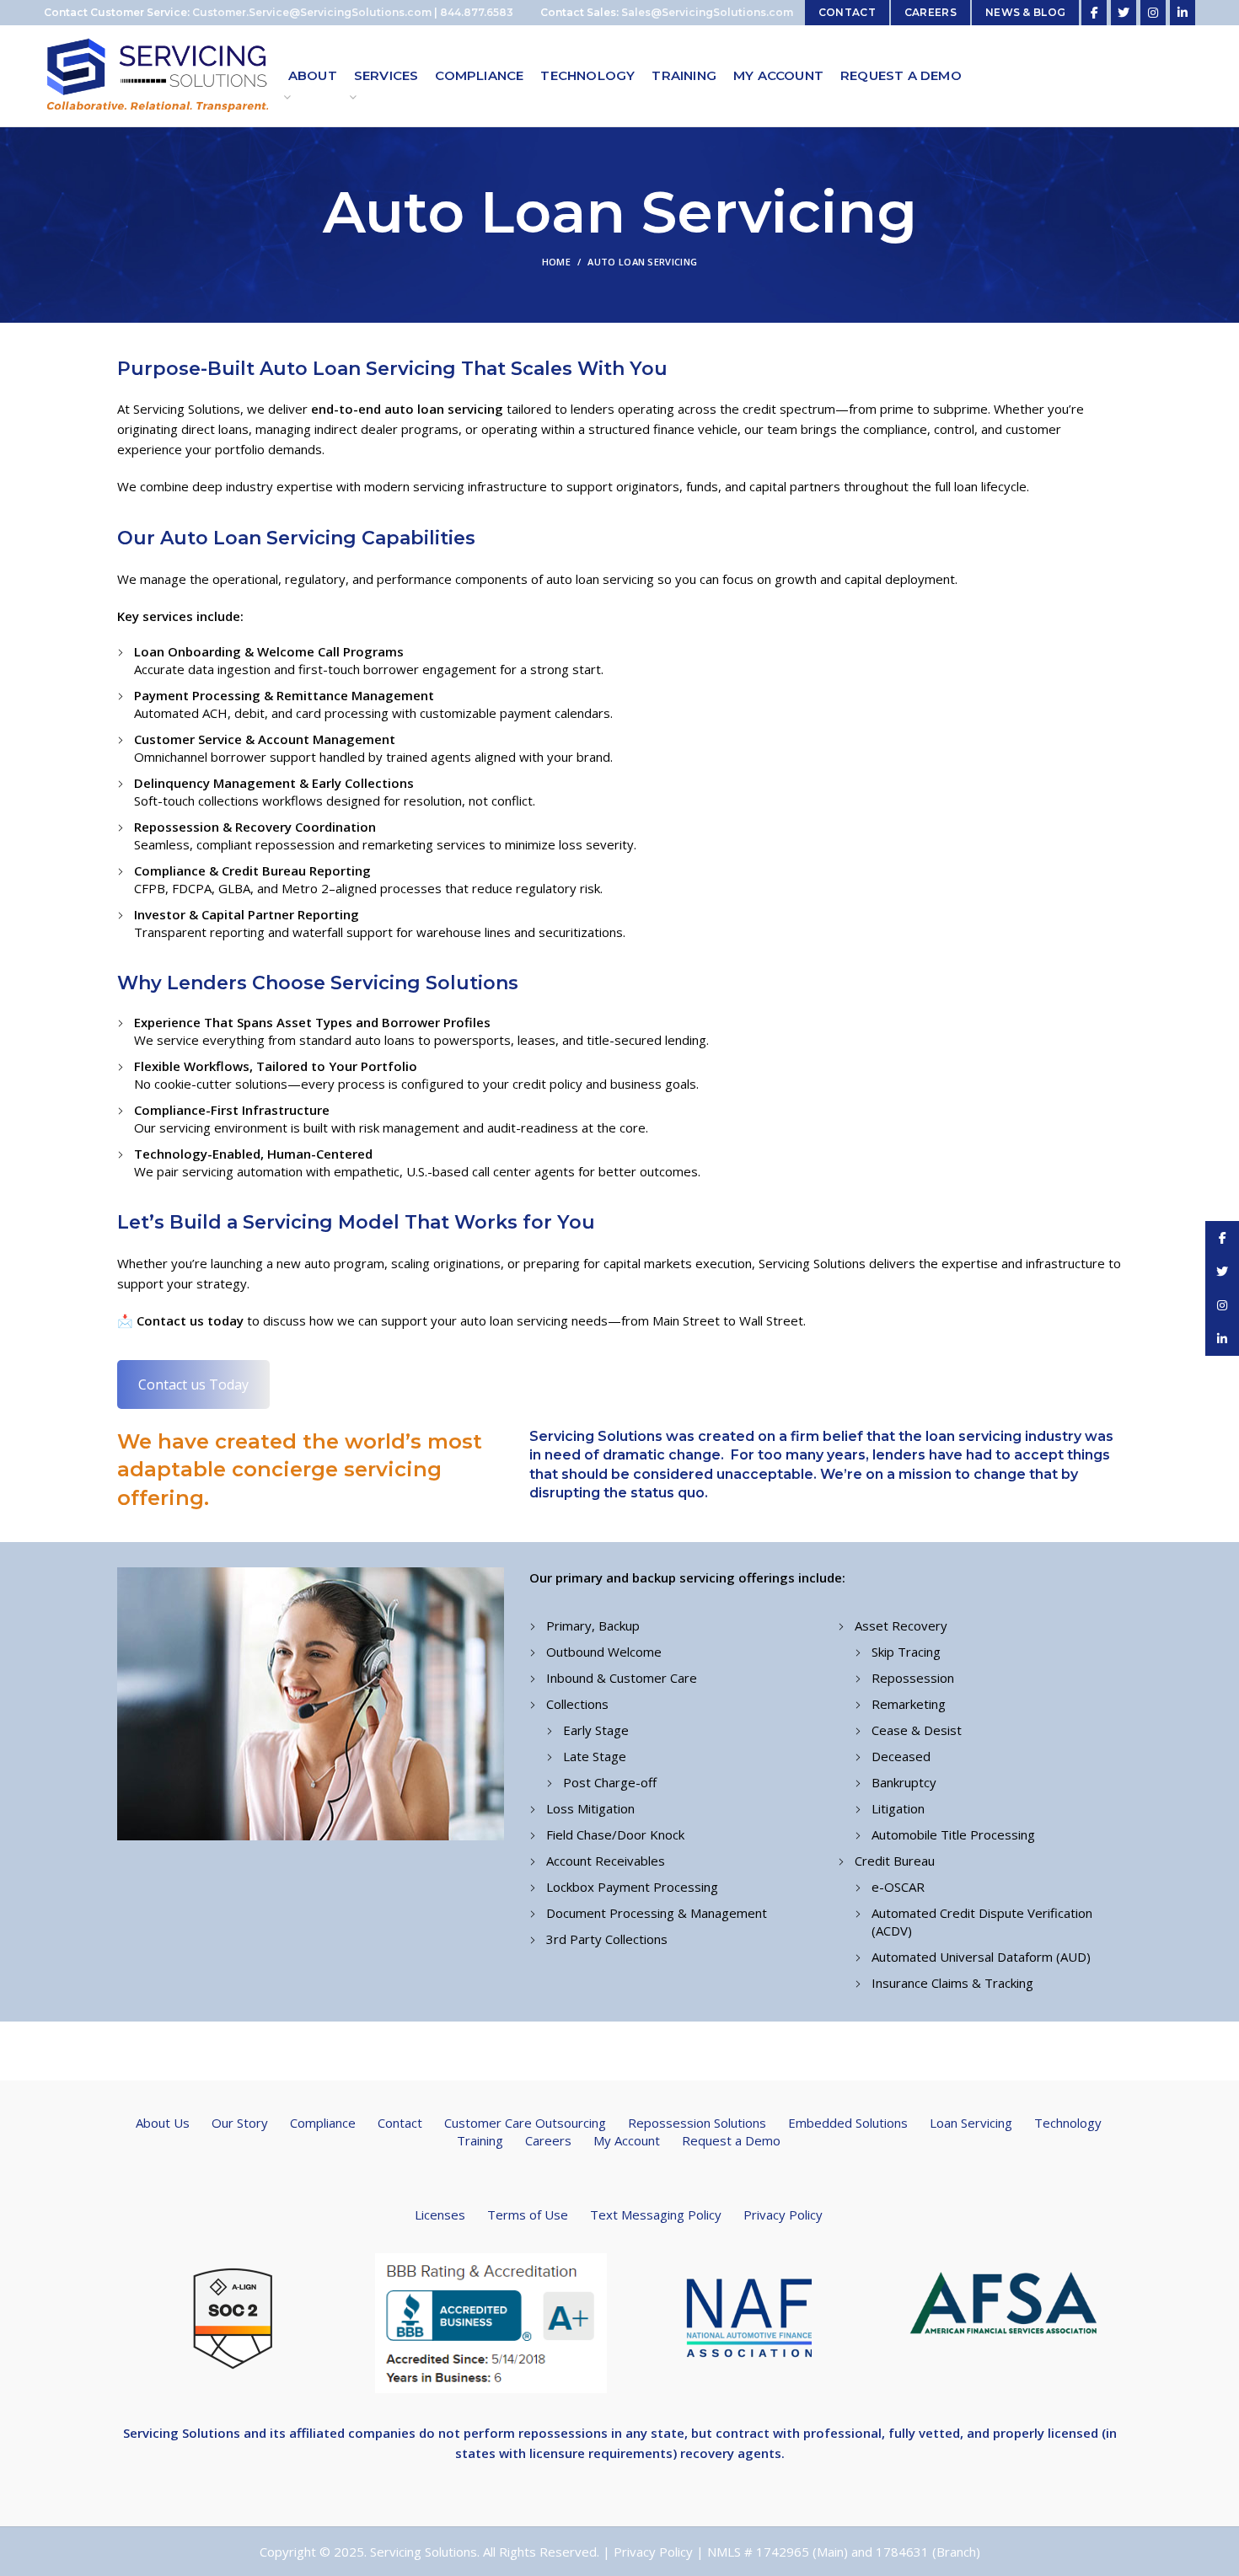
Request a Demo (731, 2140)
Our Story (240, 2123)
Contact (400, 2123)
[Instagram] (1153, 13)
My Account (627, 2140)
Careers (548, 2140)
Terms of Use (528, 2215)
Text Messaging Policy (656, 2215)
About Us (163, 2123)
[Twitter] (1124, 13)
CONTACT (847, 12)
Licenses (440, 2215)
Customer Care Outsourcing (525, 2123)
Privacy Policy (783, 2215)
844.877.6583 (477, 12)
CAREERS (931, 12)
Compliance (323, 2123)
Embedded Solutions (848, 2123)
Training (480, 2140)
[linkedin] (1183, 13)
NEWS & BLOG (1025, 12)
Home (556, 262)
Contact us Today (193, 1384)
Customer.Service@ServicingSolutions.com (312, 12)
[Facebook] (1094, 13)
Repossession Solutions (697, 2123)
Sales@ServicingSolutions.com (707, 12)
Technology (1068, 2123)
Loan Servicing (971, 2123)
